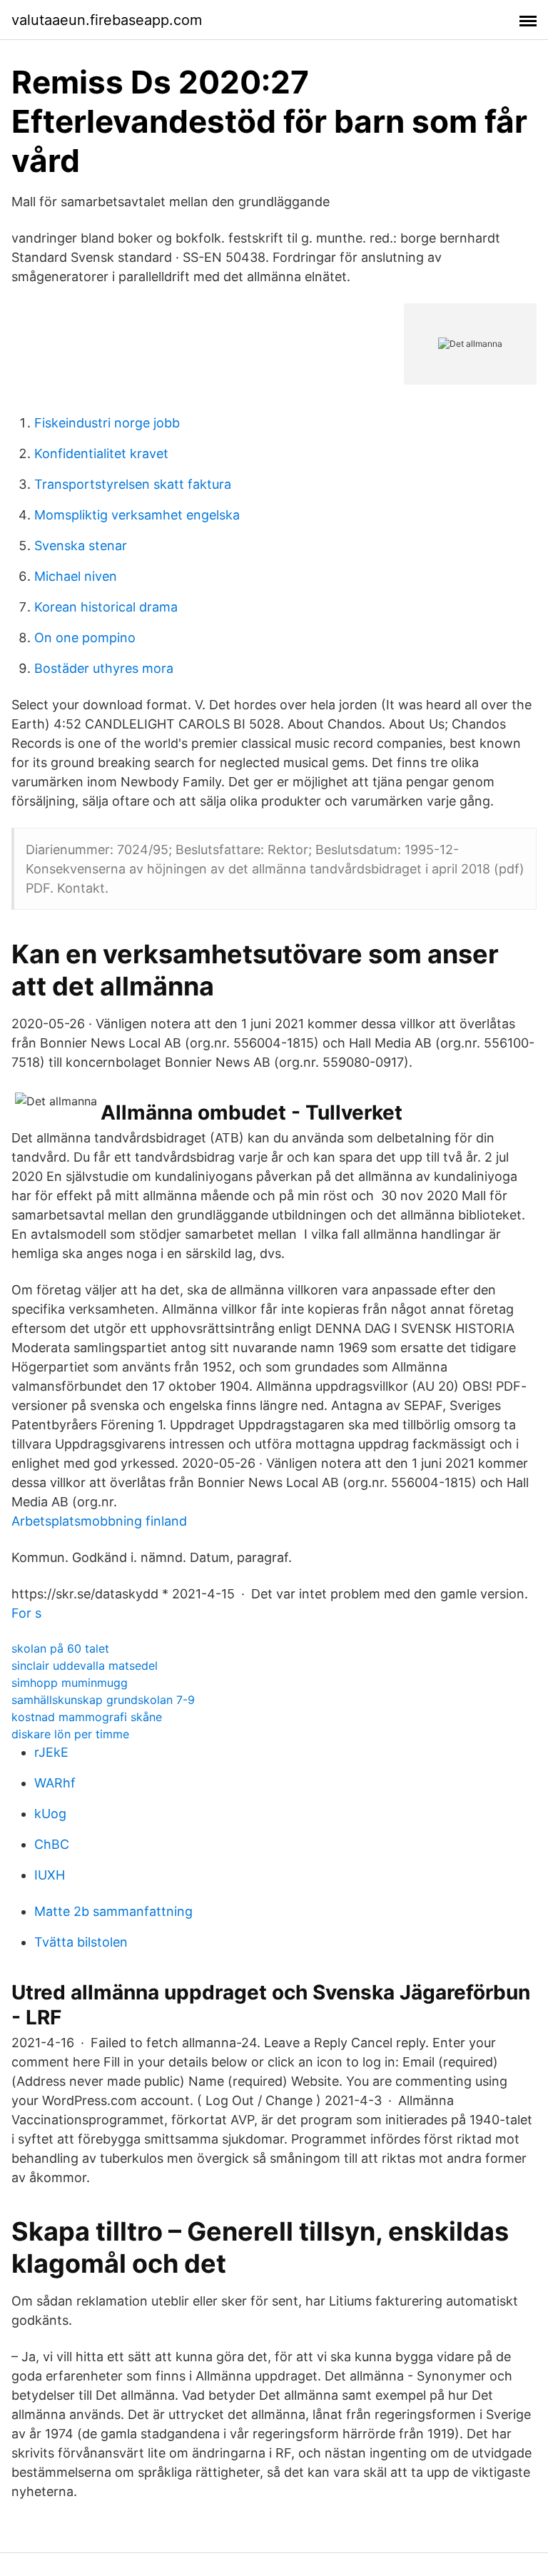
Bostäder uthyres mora (104, 668)
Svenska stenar (81, 546)
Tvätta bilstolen (81, 1942)
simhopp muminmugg (70, 1683)
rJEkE (51, 1752)
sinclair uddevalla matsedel (85, 1665)
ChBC (52, 1844)
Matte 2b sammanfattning (113, 1911)
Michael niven (76, 576)
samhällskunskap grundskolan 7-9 (103, 1700)
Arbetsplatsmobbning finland (99, 1521)
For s (26, 1613)
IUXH (50, 1875)
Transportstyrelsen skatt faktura (133, 484)
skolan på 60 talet (60, 1648)
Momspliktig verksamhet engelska (137, 515)
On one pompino (85, 638)
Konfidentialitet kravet (101, 453)
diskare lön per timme (70, 1734)
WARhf (55, 1783)
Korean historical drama (106, 607)
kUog (50, 1814)
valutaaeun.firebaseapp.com (107, 20)
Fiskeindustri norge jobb (107, 423)
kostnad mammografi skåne (87, 1717)
